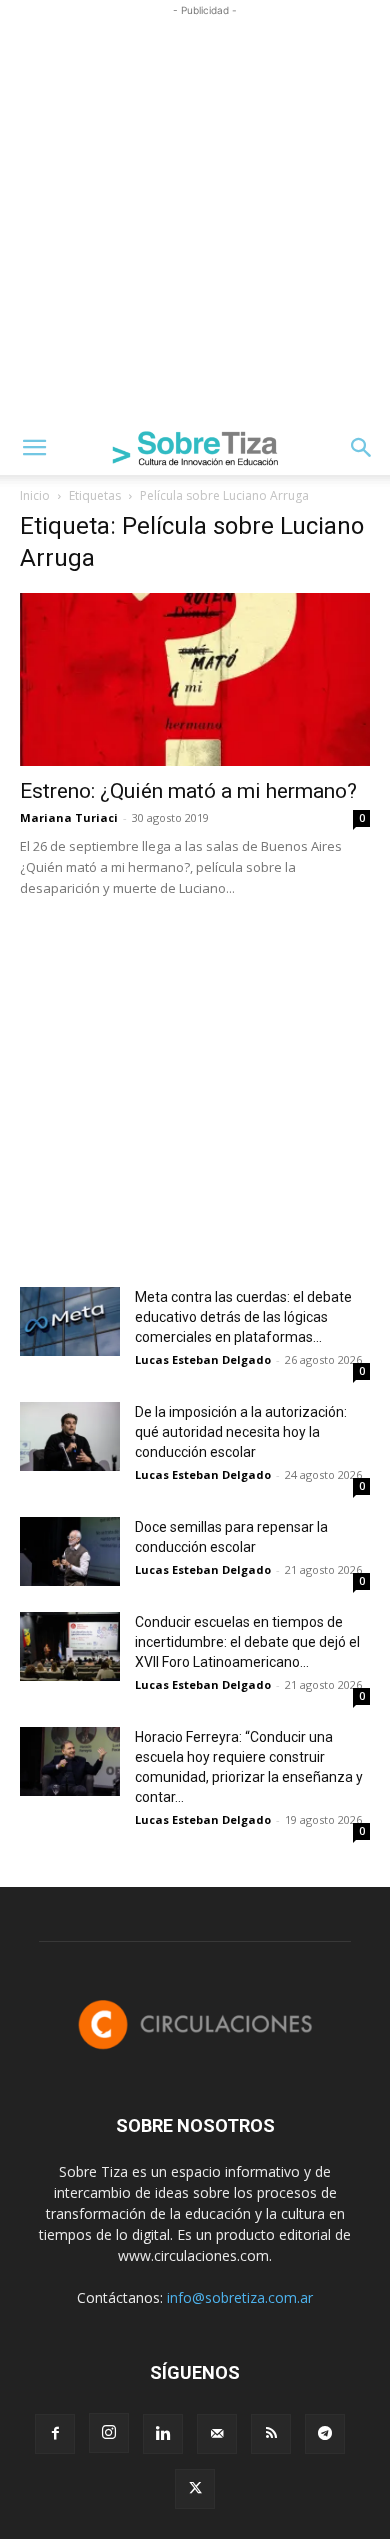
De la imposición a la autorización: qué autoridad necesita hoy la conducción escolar (241, 1432)
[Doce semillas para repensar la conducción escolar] (70, 1551)
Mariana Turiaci (69, 817)
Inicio (35, 495)
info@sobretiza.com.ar (240, 2297)
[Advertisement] (195, 216)
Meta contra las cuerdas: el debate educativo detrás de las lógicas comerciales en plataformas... (243, 1317)
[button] (34, 448)
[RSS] (271, 2434)
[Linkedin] (163, 2434)
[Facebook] (55, 2434)
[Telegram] (325, 2434)
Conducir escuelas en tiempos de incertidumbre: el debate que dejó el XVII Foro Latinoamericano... (247, 1642)
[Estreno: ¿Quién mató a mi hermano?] (195, 679)
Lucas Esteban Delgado (203, 1359)
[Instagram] (109, 2433)
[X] (195, 2489)
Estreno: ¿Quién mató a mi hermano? (188, 791)
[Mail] (217, 2434)
